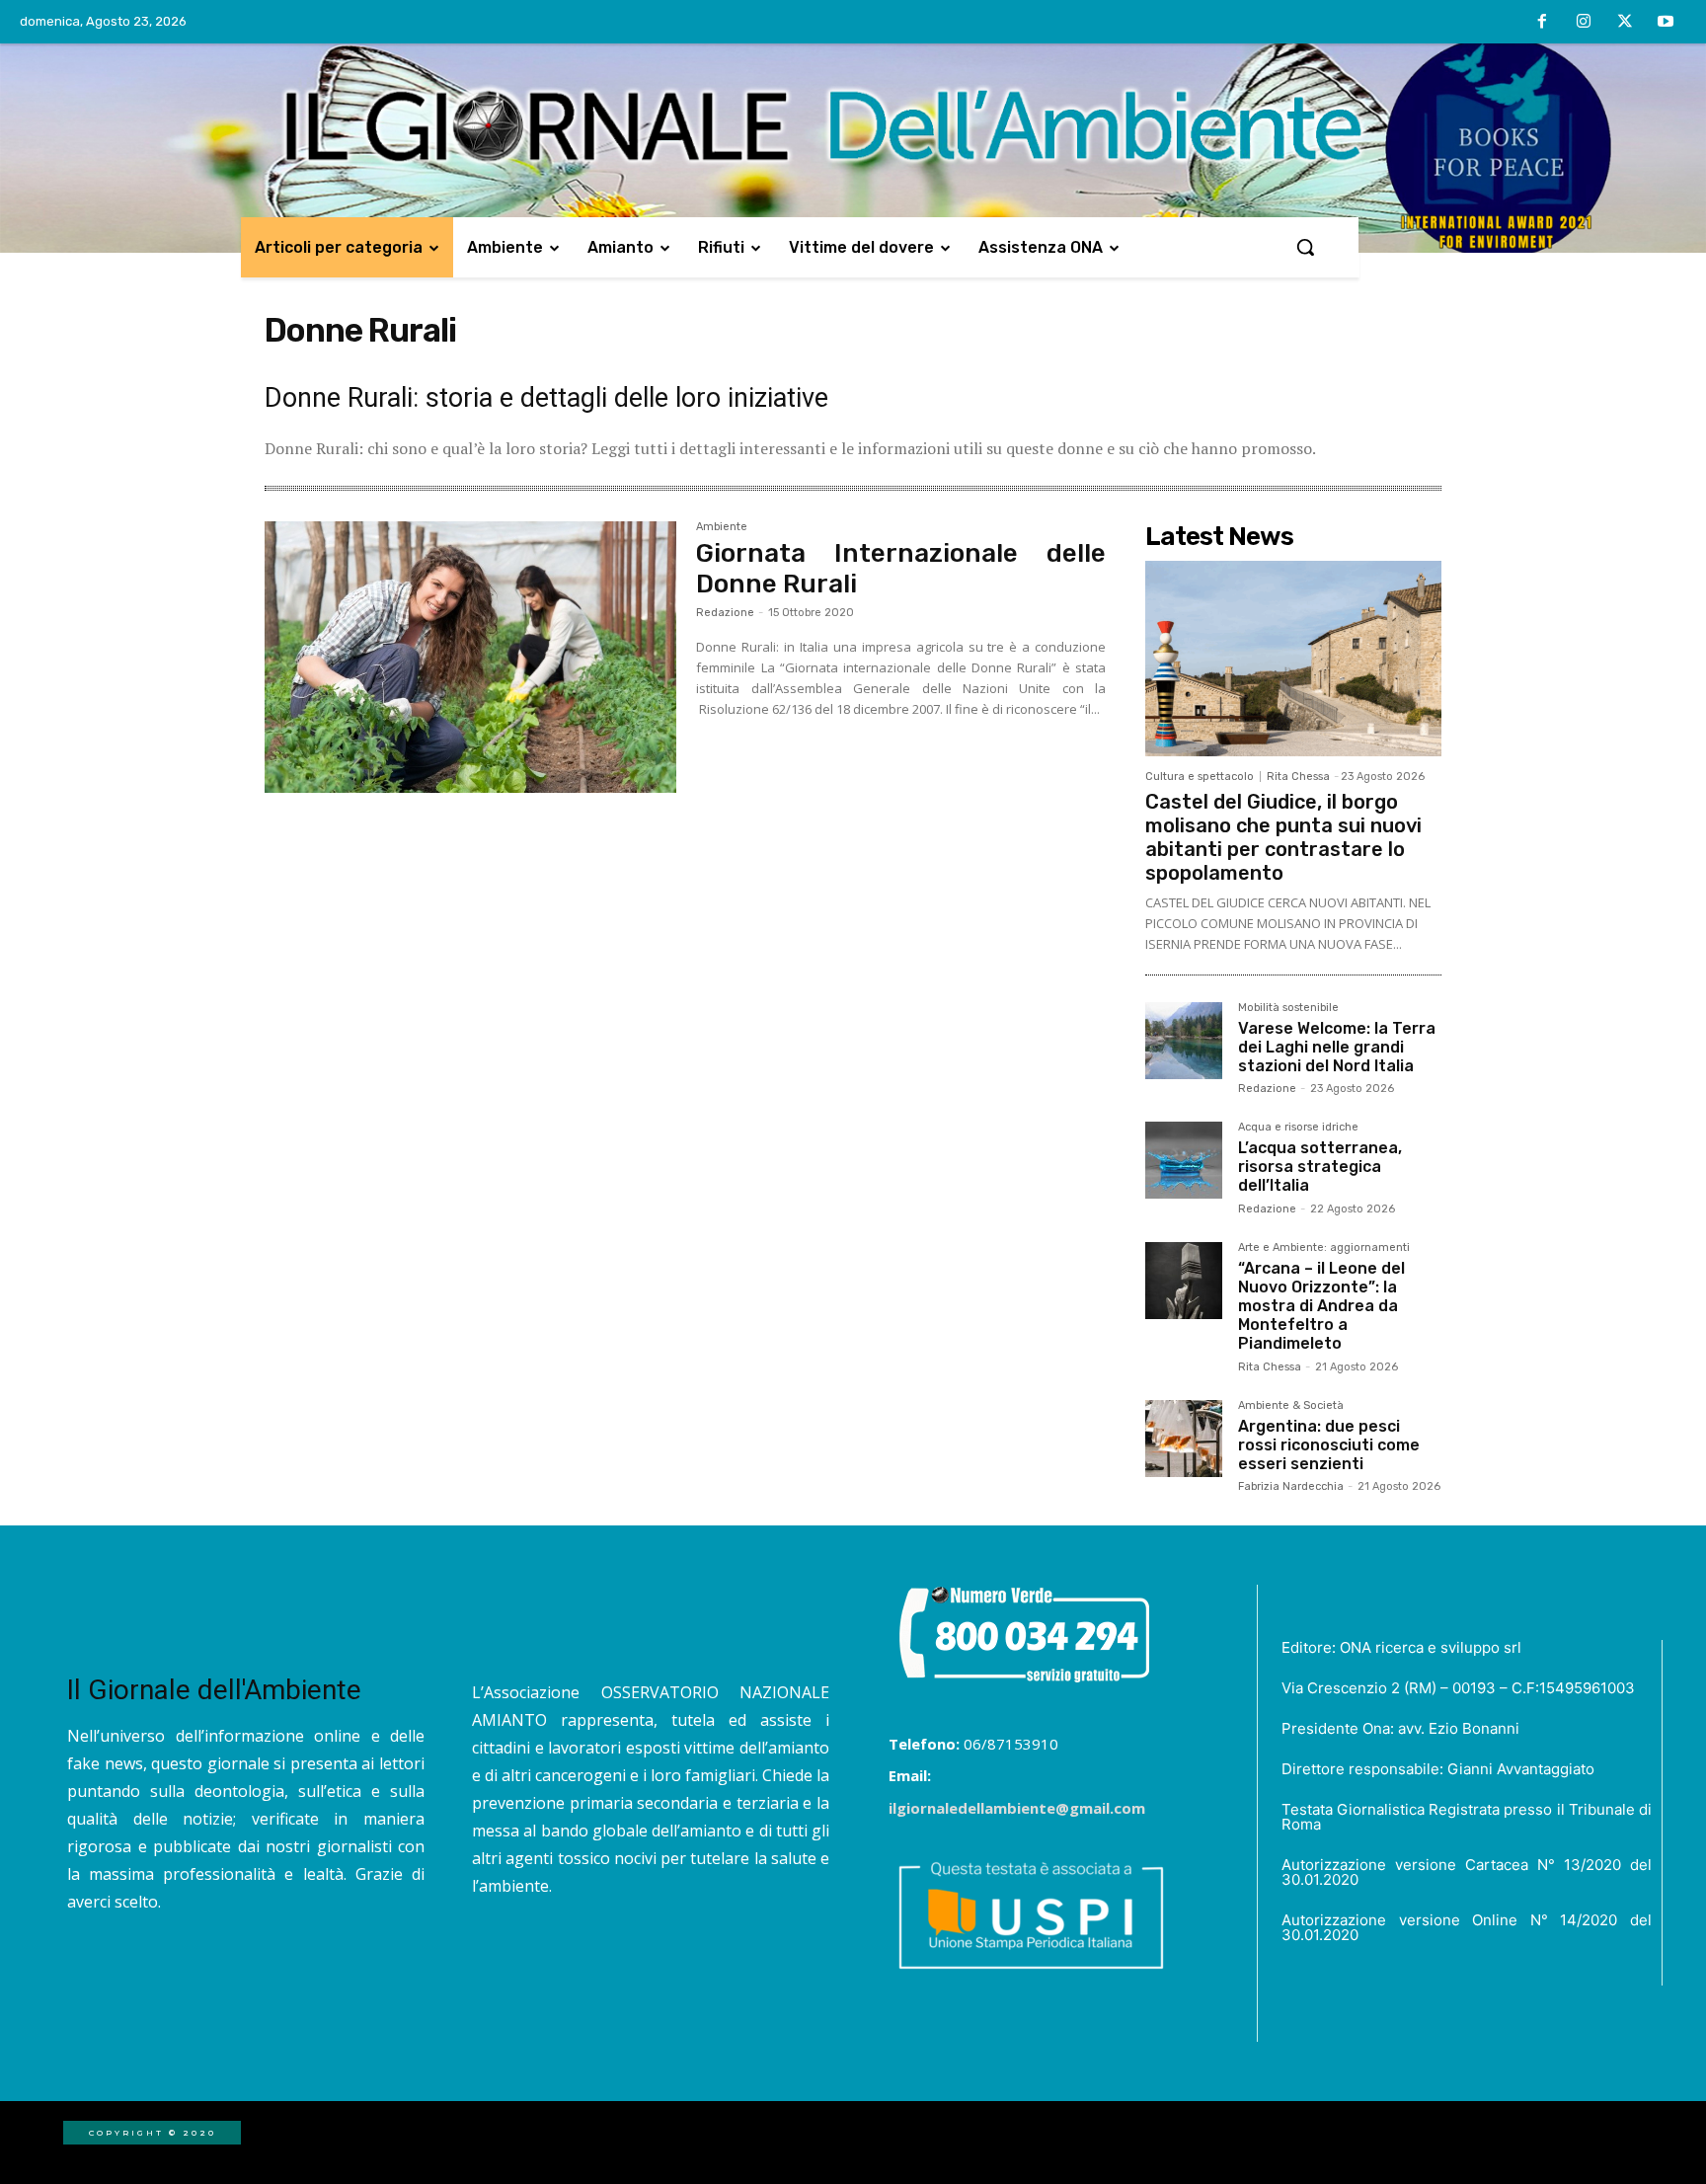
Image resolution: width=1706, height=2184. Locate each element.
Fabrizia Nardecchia (1291, 1486)
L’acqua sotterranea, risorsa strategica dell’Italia (1320, 1167)
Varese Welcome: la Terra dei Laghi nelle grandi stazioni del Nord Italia (1337, 1047)
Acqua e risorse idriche (1298, 1128)
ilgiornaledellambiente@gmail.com (1017, 1808)
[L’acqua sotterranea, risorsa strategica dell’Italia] (1184, 1160)
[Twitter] (1625, 23)
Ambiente (722, 527)
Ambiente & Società (1291, 1406)
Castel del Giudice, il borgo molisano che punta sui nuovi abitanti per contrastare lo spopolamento (1283, 837)
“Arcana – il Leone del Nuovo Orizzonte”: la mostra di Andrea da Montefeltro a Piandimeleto (1321, 1306)
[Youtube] (1666, 23)
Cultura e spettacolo (1200, 777)
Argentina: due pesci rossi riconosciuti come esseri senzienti (1329, 1445)
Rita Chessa (1298, 777)
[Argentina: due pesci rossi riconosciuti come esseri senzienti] (1184, 1439)
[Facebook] (1543, 23)
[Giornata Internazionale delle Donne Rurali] (470, 658)
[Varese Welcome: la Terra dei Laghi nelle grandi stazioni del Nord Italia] (1184, 1041)
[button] (1305, 247)
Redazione (725, 613)
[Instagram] (1584, 23)
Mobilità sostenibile (1288, 1008)
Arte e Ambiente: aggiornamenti (1324, 1248)
